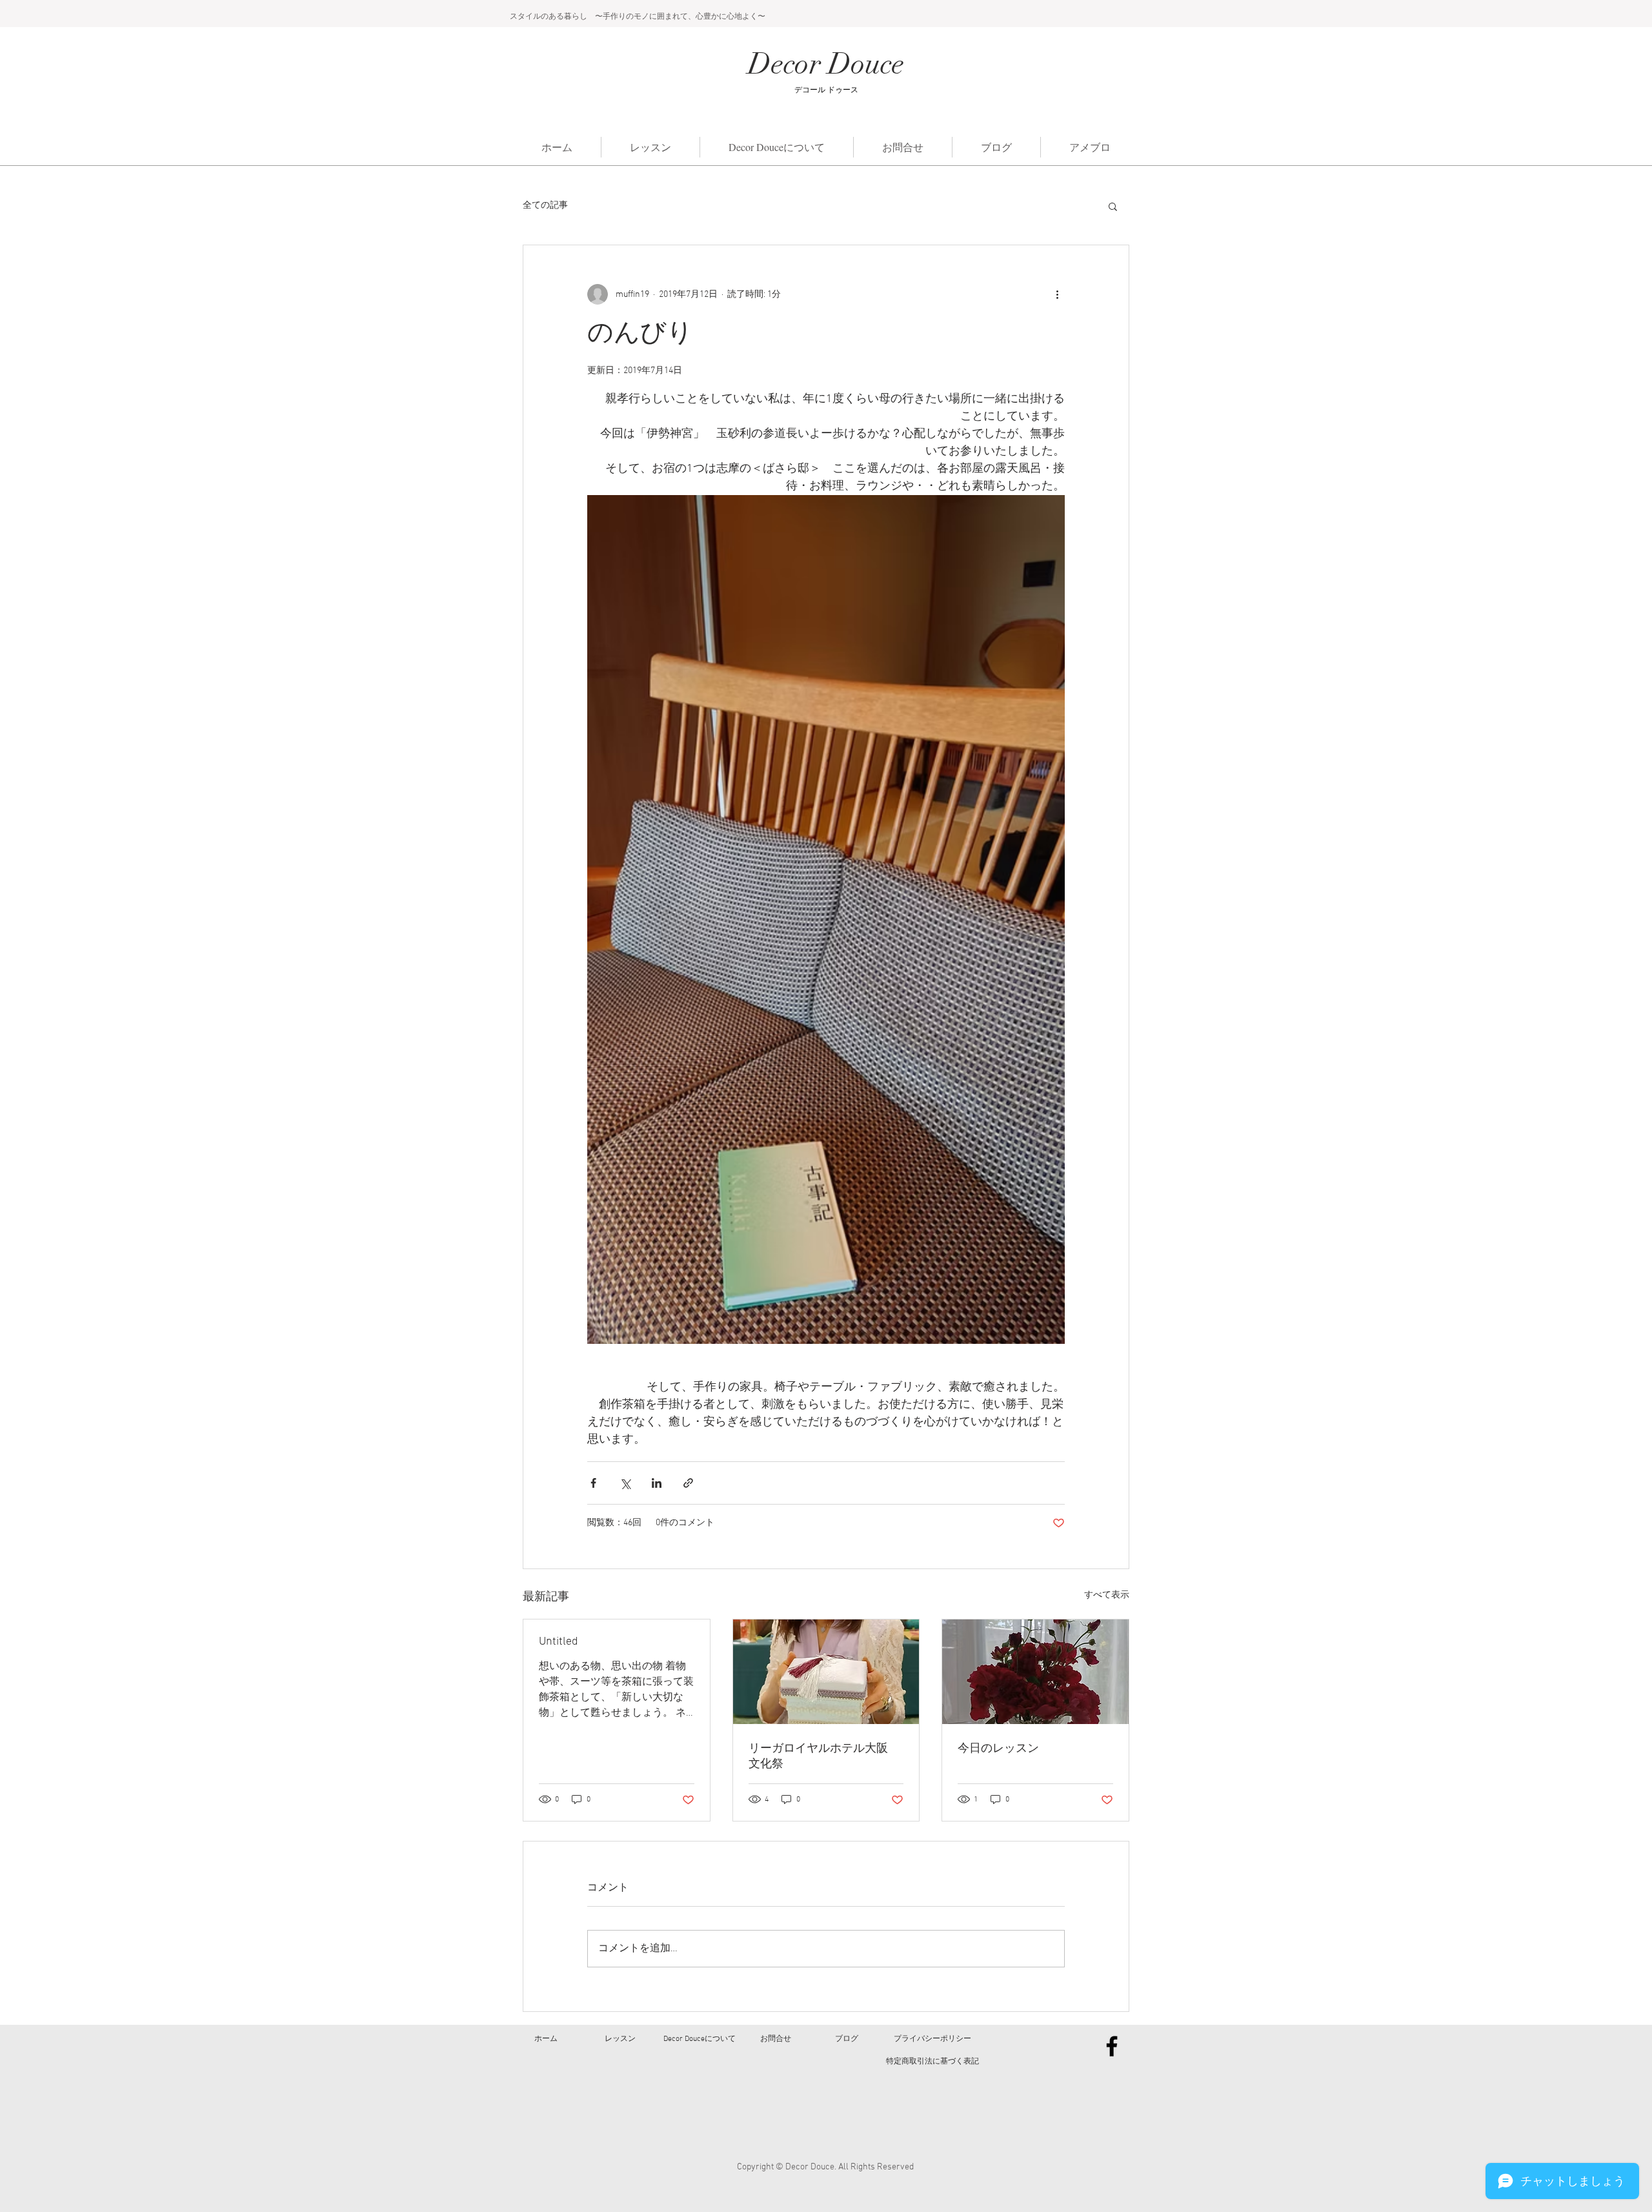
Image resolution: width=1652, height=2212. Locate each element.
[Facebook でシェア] (593, 1483)
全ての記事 (545, 206)
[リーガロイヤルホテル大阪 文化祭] (826, 1672)
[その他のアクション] (1057, 294)
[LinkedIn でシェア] (657, 1483)
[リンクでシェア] (688, 1483)
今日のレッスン (998, 1749)
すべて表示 (1107, 1595)
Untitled (559, 1642)
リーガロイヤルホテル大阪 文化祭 (824, 1757)
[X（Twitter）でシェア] (625, 1483)
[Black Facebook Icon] (1112, 2046)
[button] (1113, 206)
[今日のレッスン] (1035, 1672)
